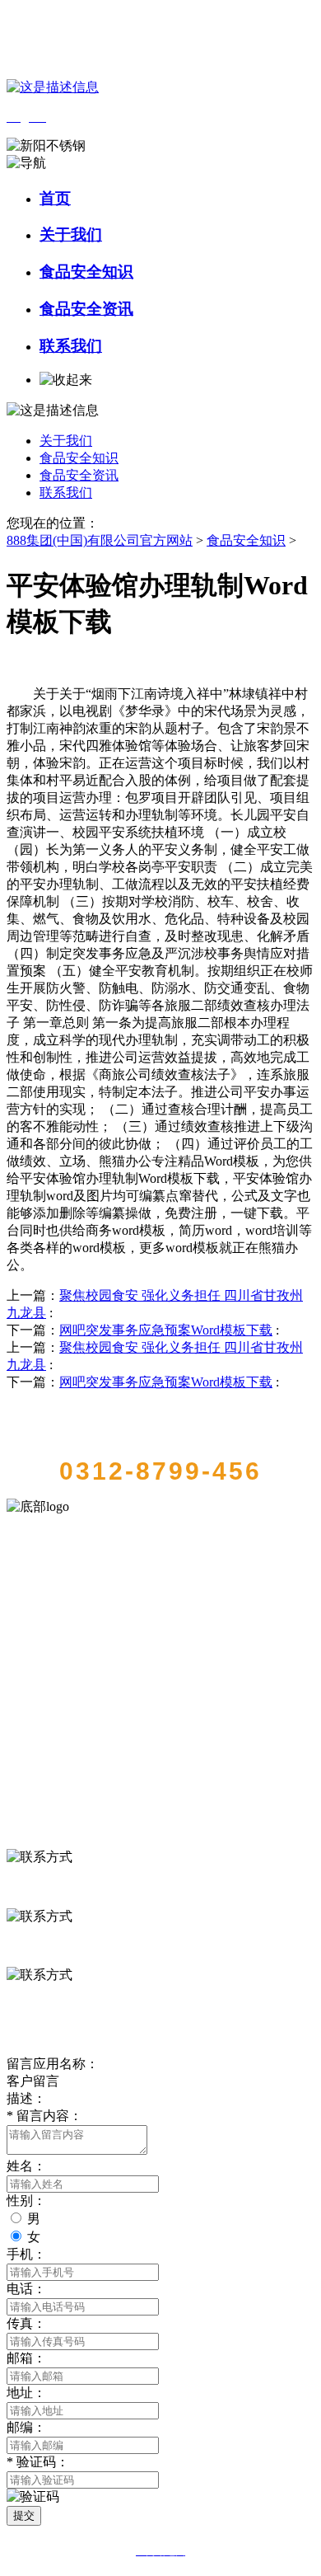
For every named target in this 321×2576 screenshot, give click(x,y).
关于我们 (71, 235)
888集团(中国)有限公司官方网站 (100, 540)
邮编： (26, 2427)
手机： (26, 2254)
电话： (26, 2289)
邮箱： (26, 2358)
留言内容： (44, 2116)
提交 (24, 2515)
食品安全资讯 (86, 309)
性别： (26, 2201)
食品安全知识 (86, 272)
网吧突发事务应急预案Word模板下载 (166, 1330)
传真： (26, 2323)
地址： (26, 2393)
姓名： (26, 2166)
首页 (55, 198)
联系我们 (71, 346)
